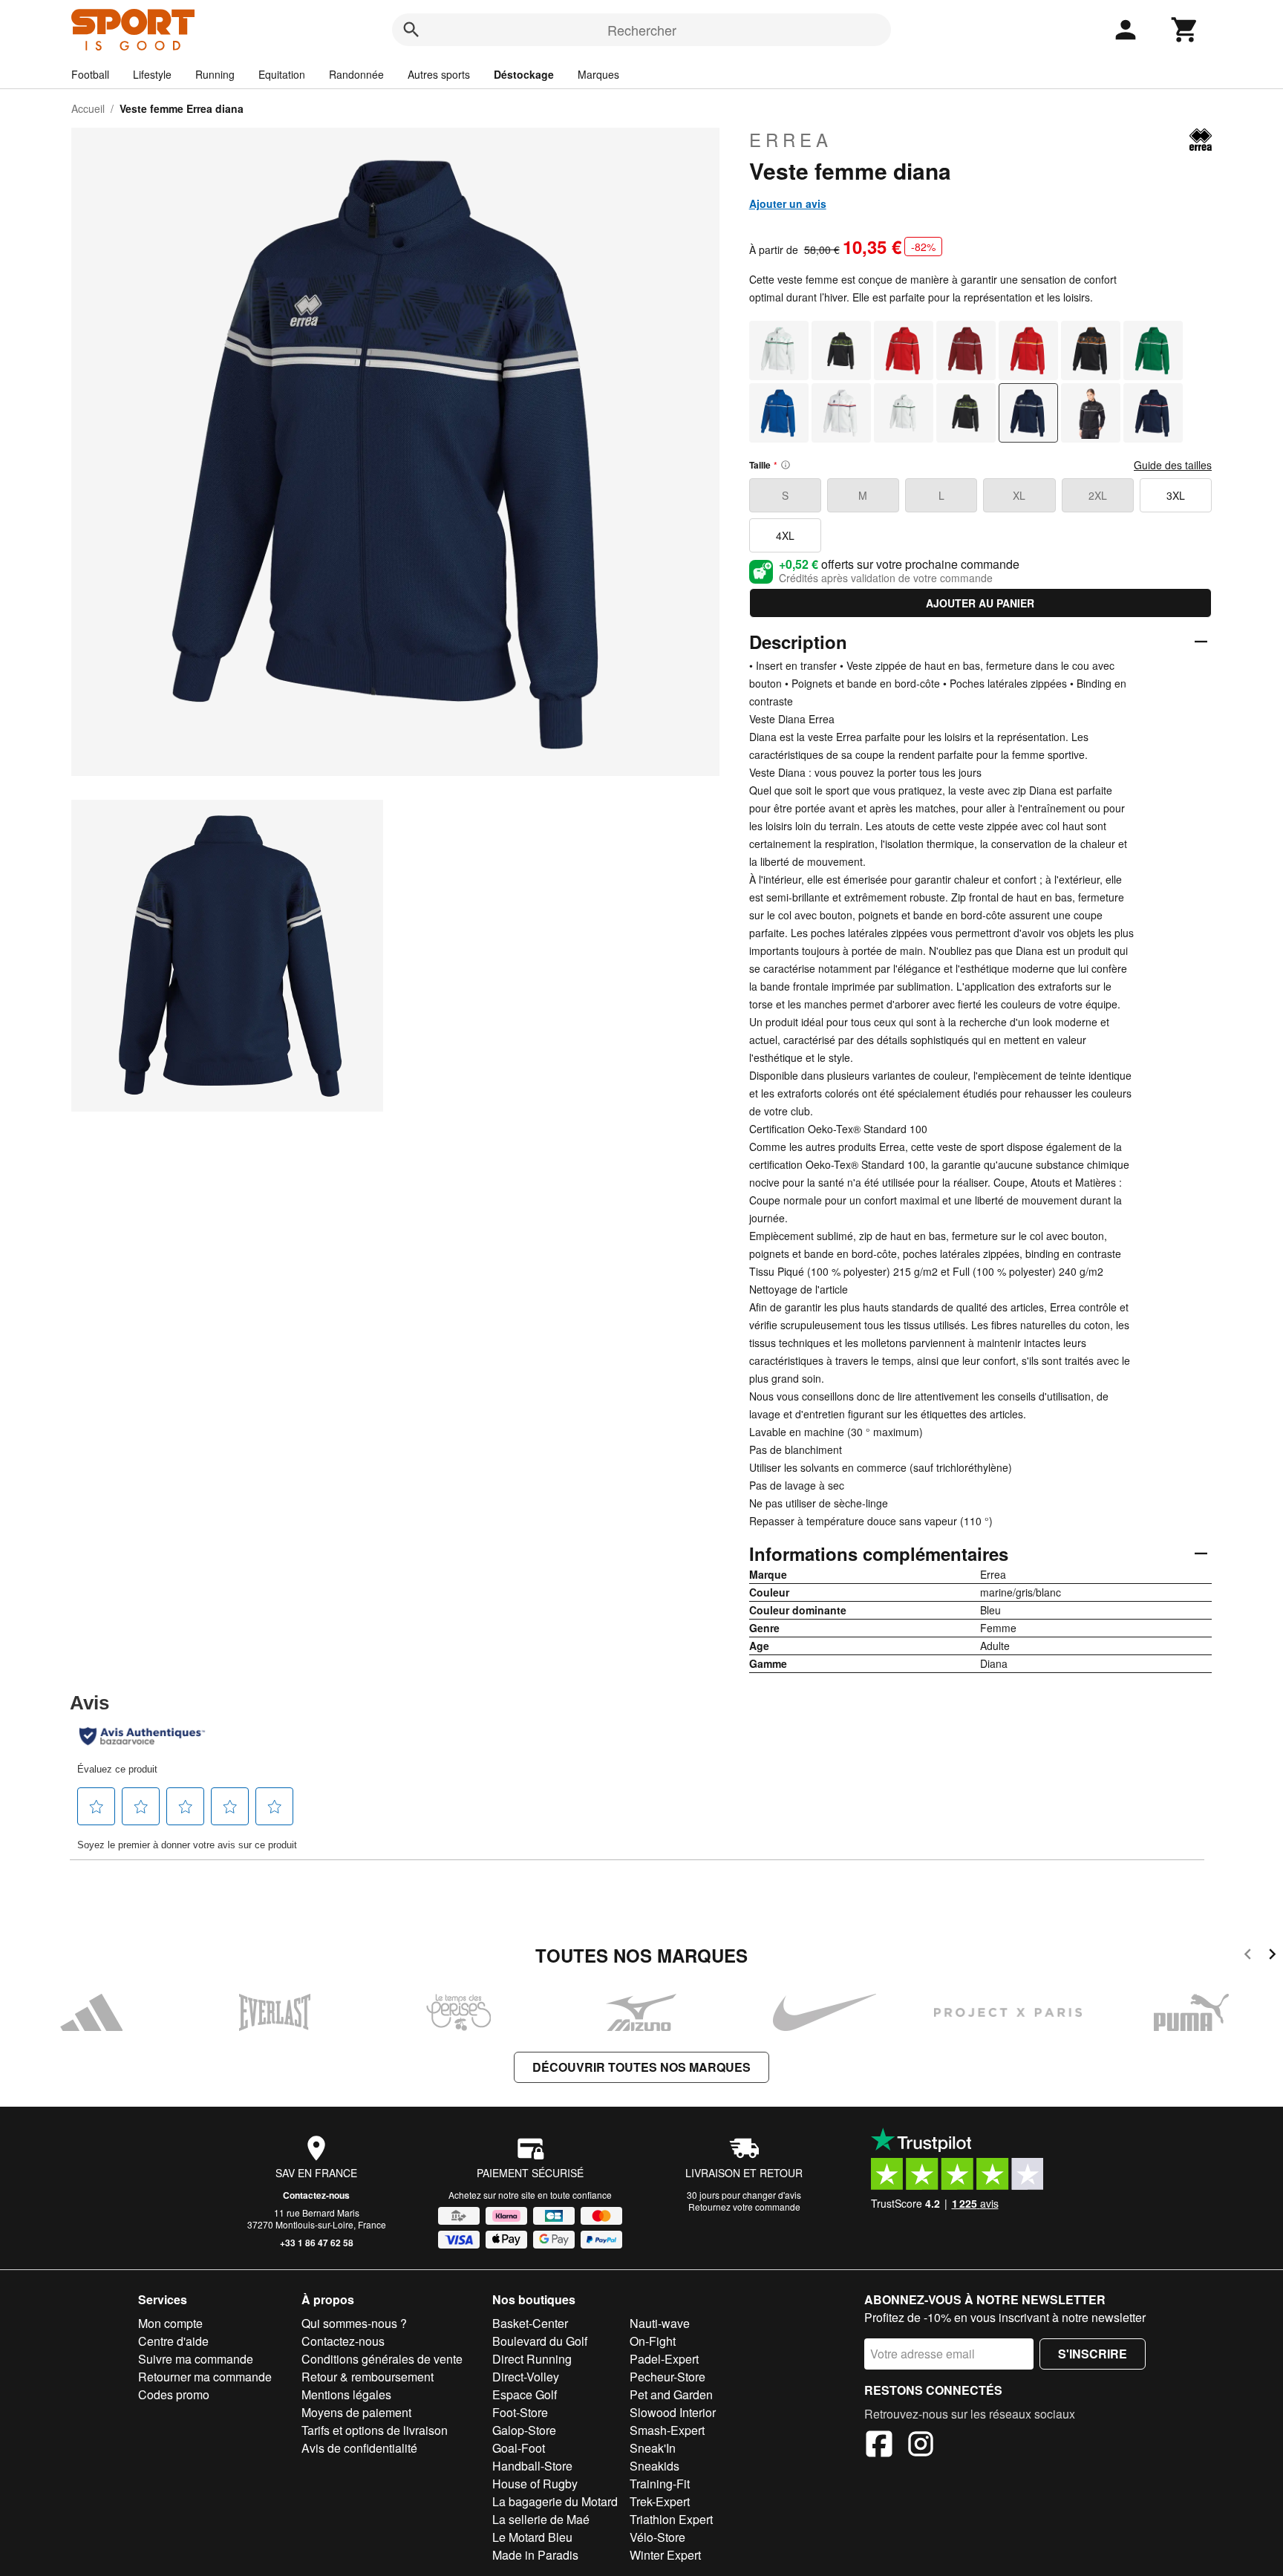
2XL (1098, 495)
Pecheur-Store (667, 2377)
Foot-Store (520, 2412)
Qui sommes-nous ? (354, 2323)
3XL (1176, 495)
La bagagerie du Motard (555, 2501)
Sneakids (654, 2466)
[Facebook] (879, 2446)
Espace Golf (525, 2394)
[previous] (1248, 1956)
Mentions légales (346, 2394)
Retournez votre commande (744, 2207)
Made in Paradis (535, 2555)
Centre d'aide (173, 2341)
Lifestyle (152, 74)
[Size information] (786, 465)
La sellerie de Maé (541, 2519)
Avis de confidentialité (359, 2448)
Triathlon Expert (671, 2519)
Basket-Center (530, 2323)
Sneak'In (653, 2448)
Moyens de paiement (356, 2412)
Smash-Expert (667, 2430)
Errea (791, 140)
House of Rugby (535, 2484)
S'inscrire (1093, 2354)
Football (90, 74)
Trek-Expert (660, 2501)
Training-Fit (660, 2484)
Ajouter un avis (788, 203)
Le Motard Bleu (532, 2537)
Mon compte (170, 2323)
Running (215, 74)
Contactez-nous (316, 2195)
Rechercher (642, 30)
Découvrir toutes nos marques (641, 2067)
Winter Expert (665, 2555)
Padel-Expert (664, 2359)
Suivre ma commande (196, 2359)
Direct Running (532, 2359)
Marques (598, 74)
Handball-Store (532, 2466)
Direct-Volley (526, 2377)
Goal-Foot (519, 2448)
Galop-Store (524, 2430)
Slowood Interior (673, 2412)
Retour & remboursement (368, 2377)
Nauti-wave (660, 2323)
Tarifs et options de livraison (375, 2430)
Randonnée (356, 74)
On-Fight (653, 2341)
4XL (785, 535)
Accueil (88, 108)
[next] (1272, 1956)
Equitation (282, 74)
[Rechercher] (411, 30)
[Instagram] (921, 2446)
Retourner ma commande (205, 2377)
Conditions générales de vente (382, 2359)
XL (1019, 495)
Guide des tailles (1173, 465)
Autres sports (439, 74)
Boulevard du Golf (540, 2341)
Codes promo (174, 2394)
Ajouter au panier (980, 603)
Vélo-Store (657, 2537)
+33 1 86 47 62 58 (317, 2243)
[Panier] (1185, 30)
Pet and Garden (671, 2394)
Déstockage (524, 74)
